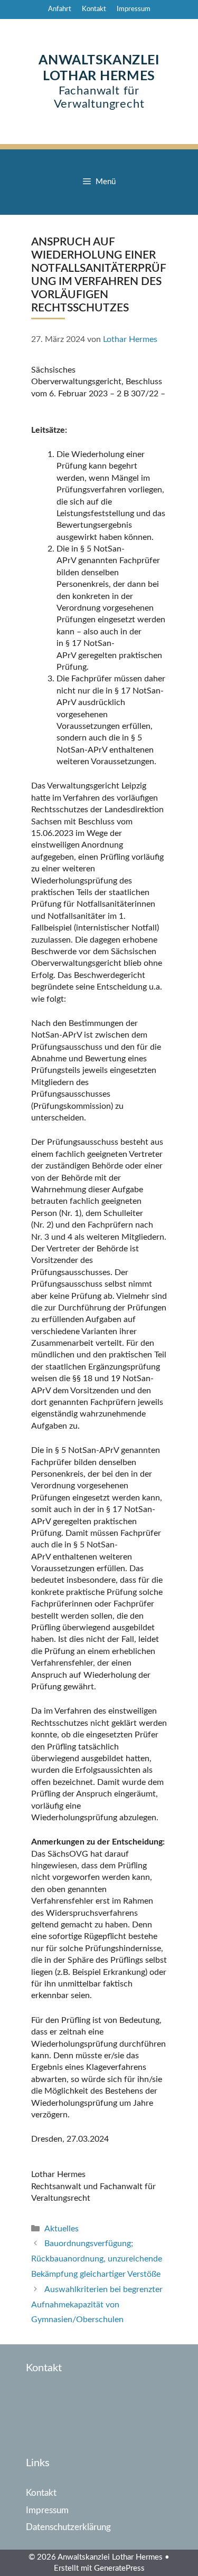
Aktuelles (62, 2229)
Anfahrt (60, 9)
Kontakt (94, 9)
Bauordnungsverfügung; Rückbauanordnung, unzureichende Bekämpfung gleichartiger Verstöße (97, 2259)
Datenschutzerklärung (68, 2527)
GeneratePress (119, 2568)
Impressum (134, 9)
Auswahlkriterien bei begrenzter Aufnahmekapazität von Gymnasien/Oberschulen (97, 2305)
